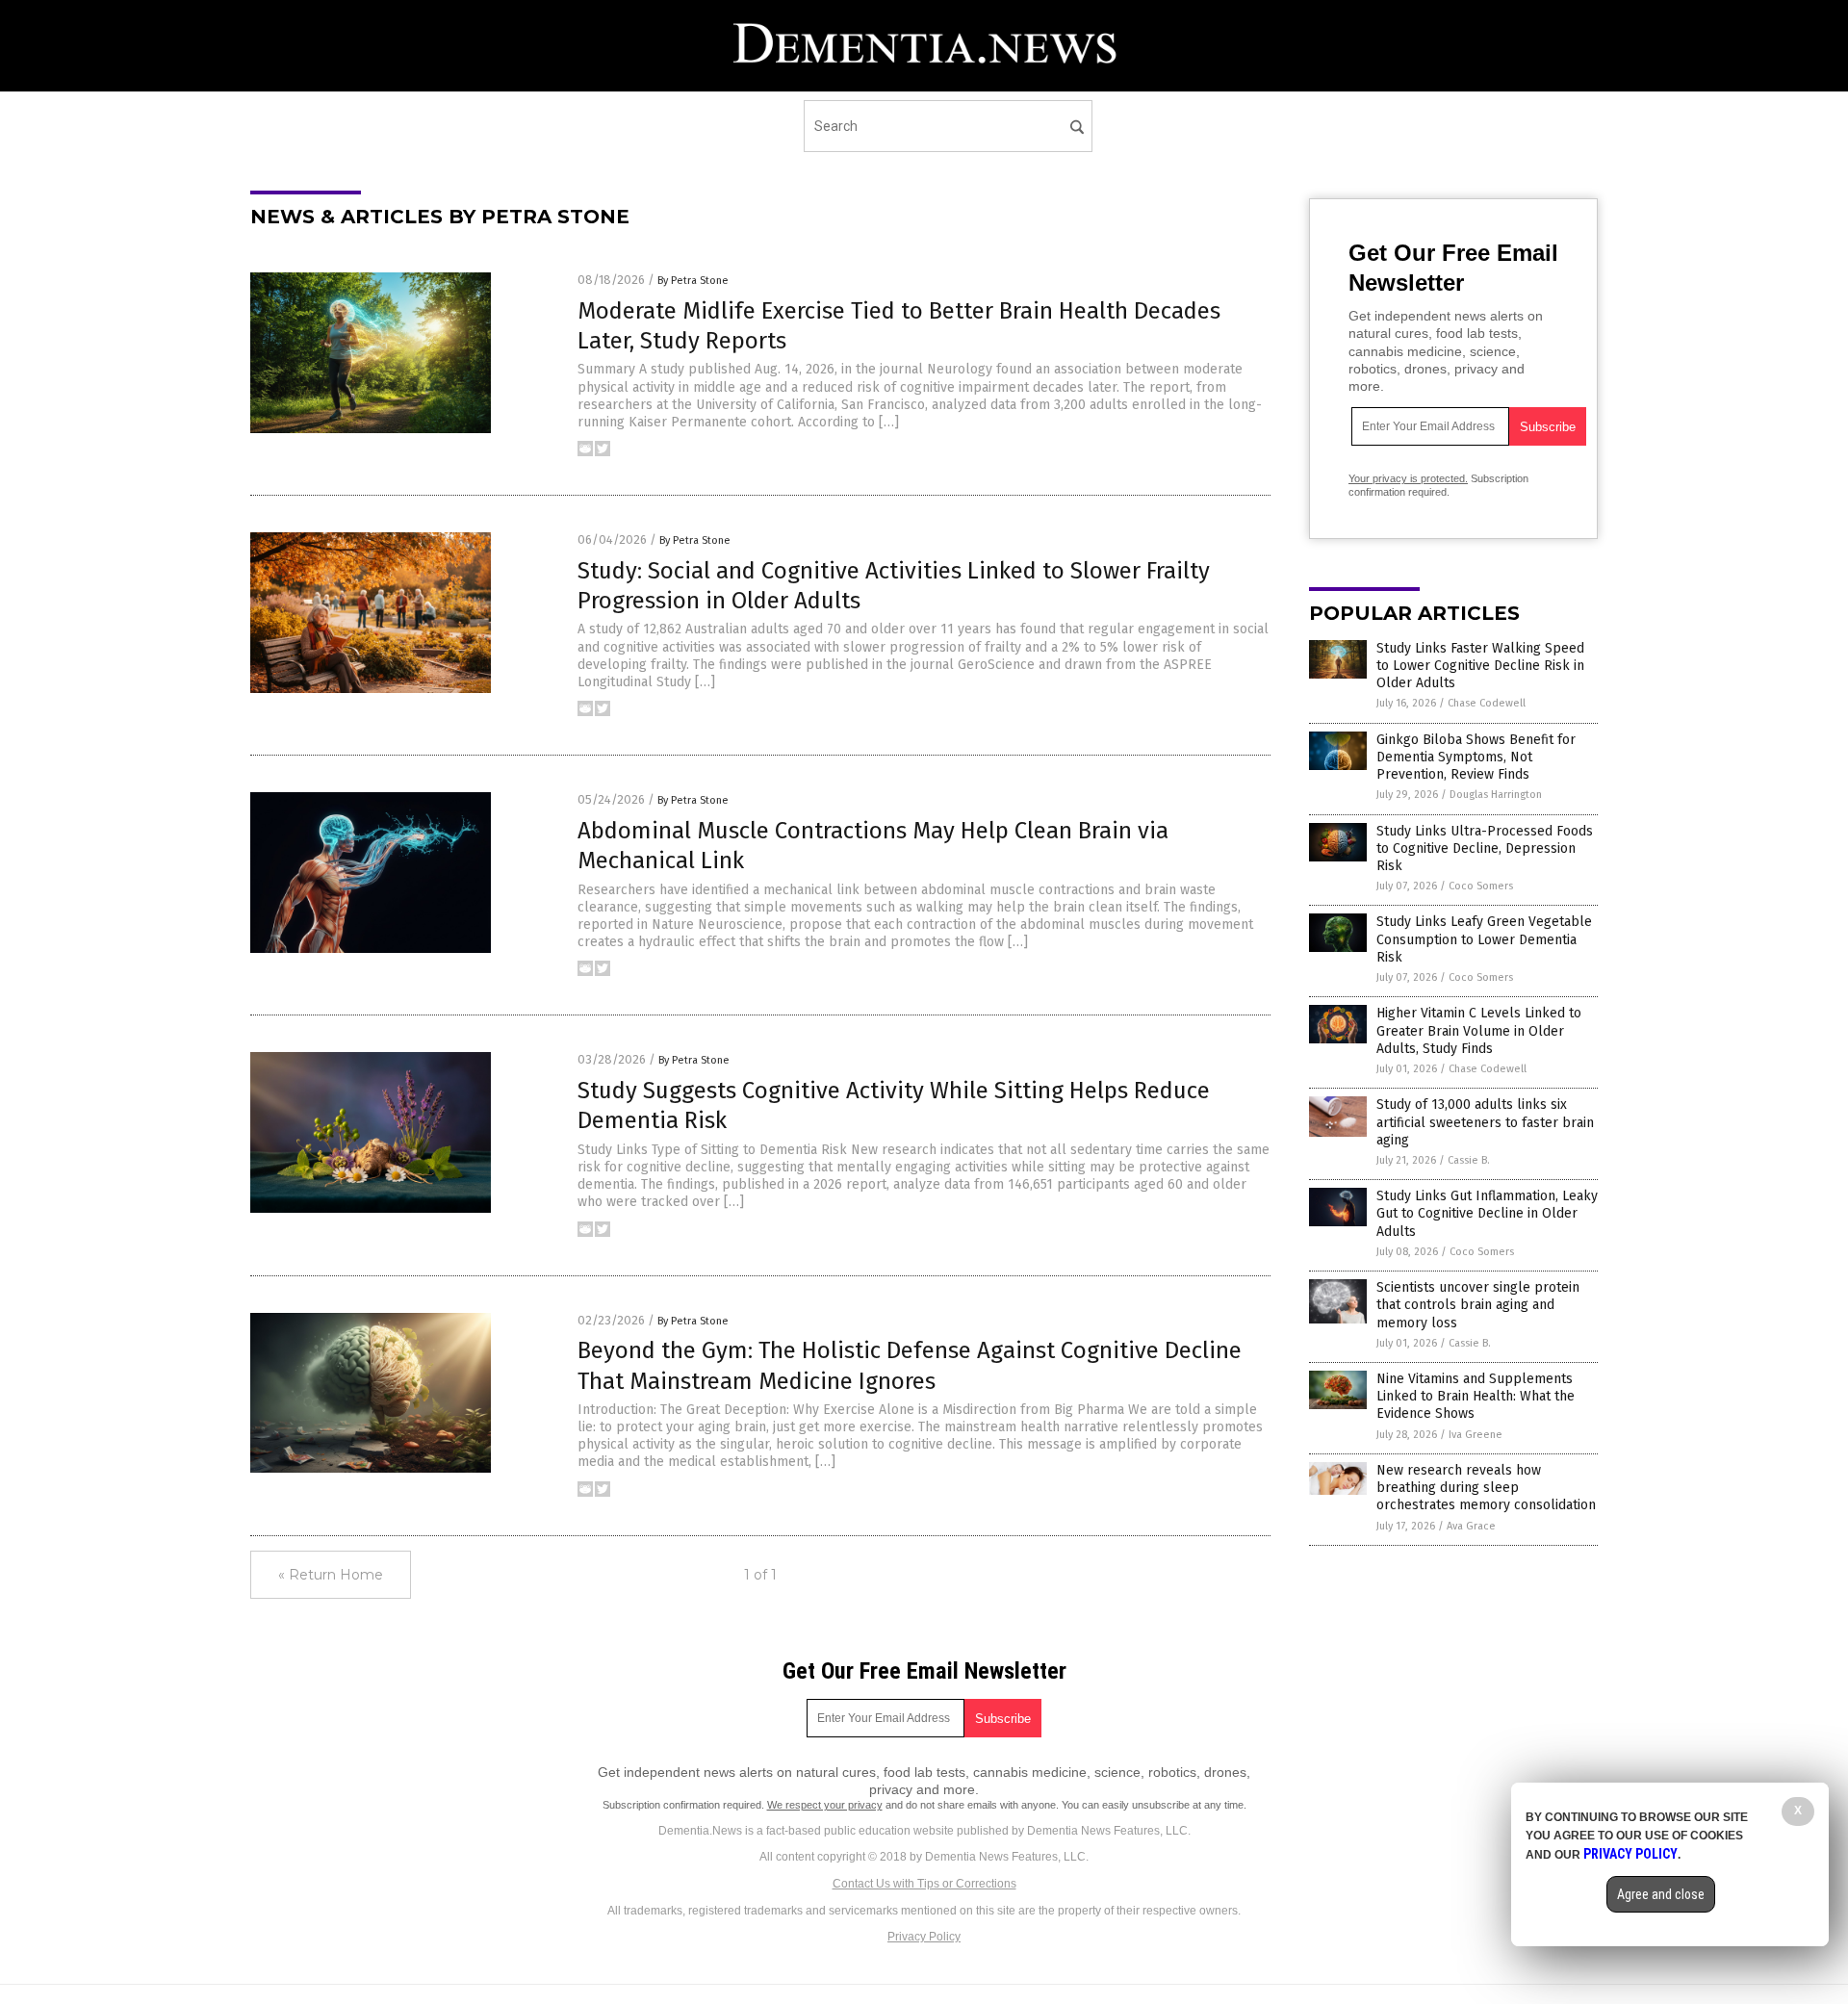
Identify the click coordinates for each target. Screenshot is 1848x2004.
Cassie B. (1469, 1160)
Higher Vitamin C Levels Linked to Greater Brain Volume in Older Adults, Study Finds (1479, 1030)
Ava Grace (1471, 1526)
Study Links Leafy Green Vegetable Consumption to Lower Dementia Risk (1484, 939)
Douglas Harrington (1496, 795)
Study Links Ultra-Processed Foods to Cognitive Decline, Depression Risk (1485, 848)
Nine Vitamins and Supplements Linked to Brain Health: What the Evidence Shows (1476, 1396)
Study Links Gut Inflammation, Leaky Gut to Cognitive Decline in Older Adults (1487, 1213)
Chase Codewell (1487, 703)
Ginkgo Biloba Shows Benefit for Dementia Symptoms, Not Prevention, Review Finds (1476, 757)
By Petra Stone (693, 281)
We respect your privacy (825, 1805)
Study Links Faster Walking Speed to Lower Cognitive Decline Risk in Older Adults (1480, 666)
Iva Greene (1476, 1435)
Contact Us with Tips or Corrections (924, 1884)
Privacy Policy (924, 1937)
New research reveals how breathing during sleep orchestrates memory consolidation (1486, 1488)
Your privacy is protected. (1408, 478)
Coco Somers (1481, 886)
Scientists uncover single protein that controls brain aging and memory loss (1478, 1305)
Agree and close (1661, 1894)
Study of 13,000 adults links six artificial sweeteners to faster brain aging (1485, 1122)
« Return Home (331, 1575)
